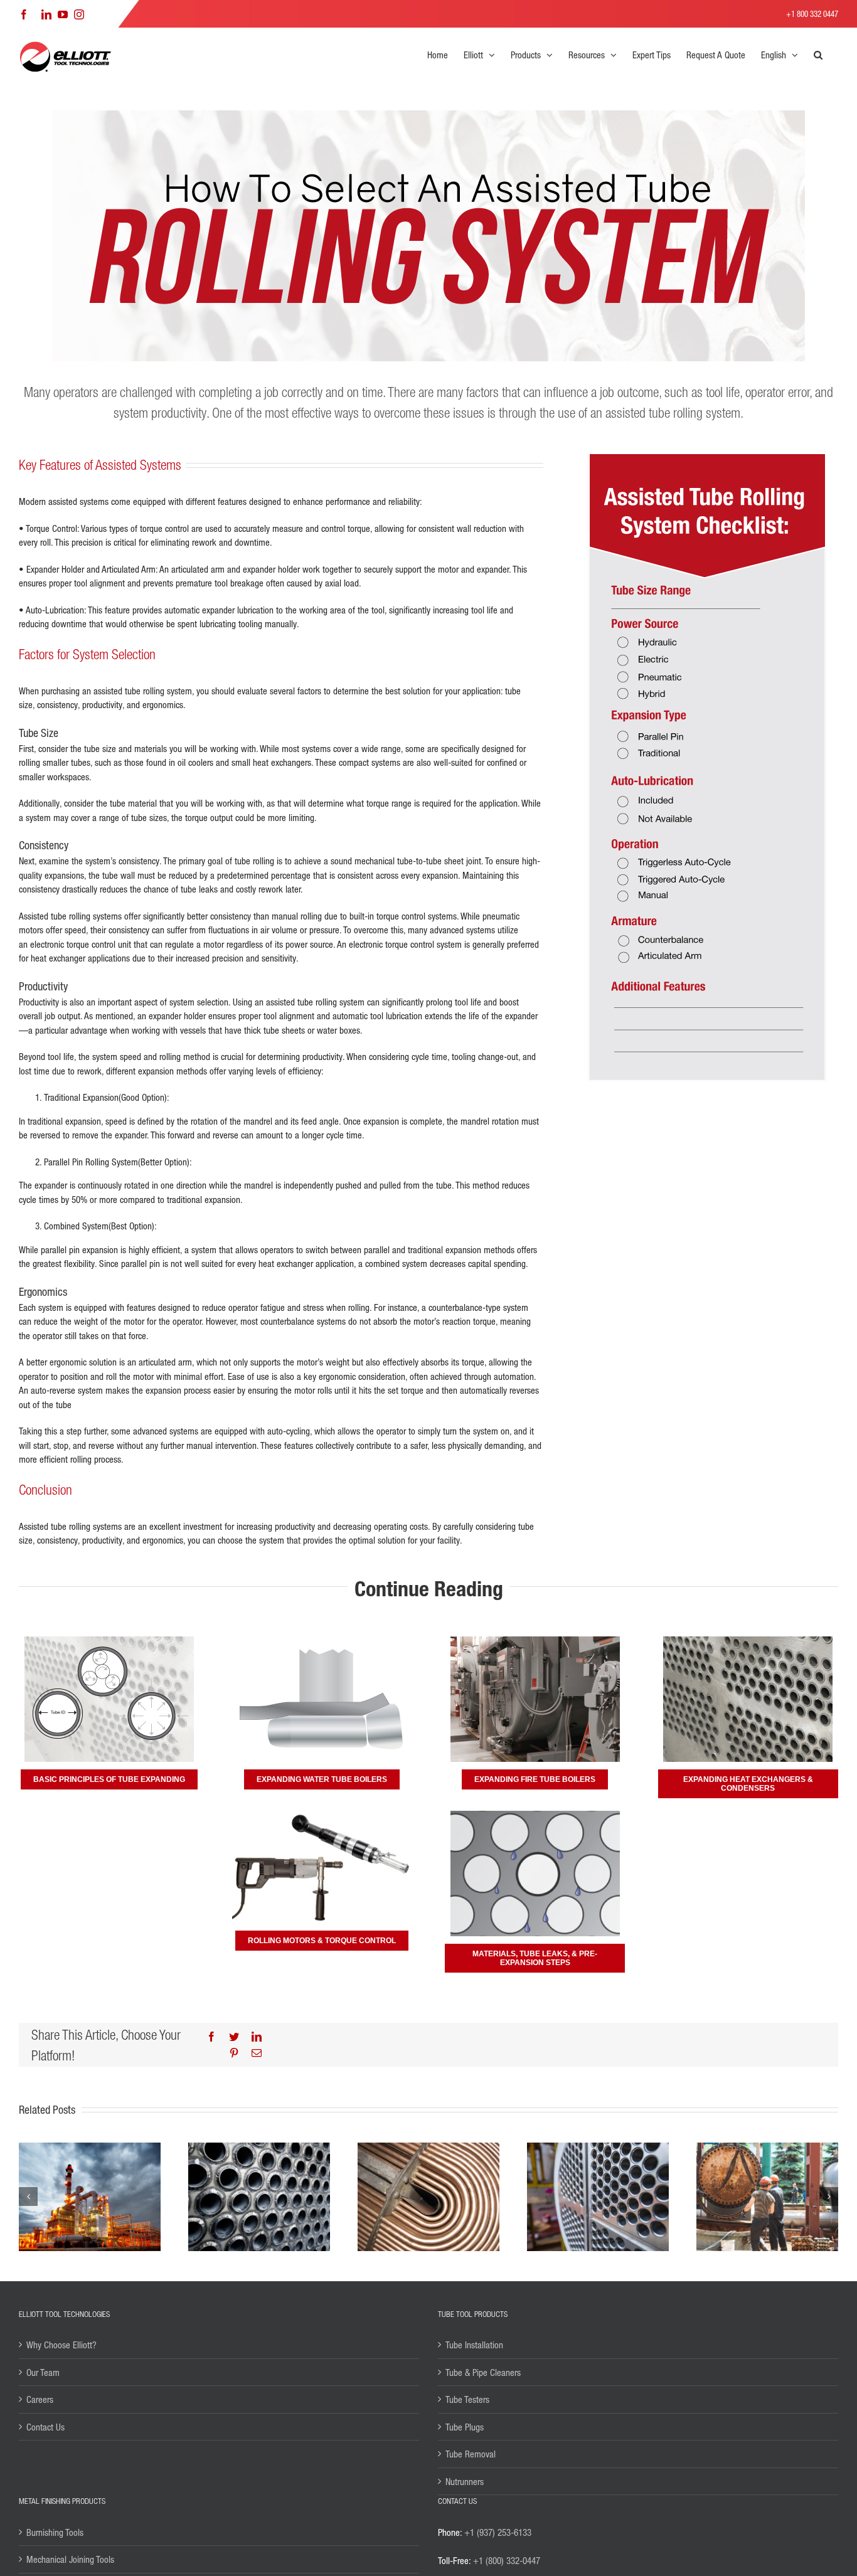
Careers (40, 2399)
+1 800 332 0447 (812, 13)
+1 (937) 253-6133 (498, 2532)
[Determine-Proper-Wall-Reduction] (109, 1641)
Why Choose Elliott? (61, 2345)
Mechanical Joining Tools (70, 2559)
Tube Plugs (465, 2427)
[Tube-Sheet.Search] (748, 1641)
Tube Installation (474, 2345)
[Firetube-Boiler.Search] (535, 1641)
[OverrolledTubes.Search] (535, 1815)
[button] (818, 55)
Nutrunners (465, 2481)
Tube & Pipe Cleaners (483, 2372)
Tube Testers (467, 2399)
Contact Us (45, 2427)
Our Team (43, 2372)
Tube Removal (471, 2454)
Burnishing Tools (55, 2532)
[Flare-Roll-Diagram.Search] (322, 1641)
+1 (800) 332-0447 (507, 2560)
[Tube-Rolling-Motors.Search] (322, 1815)
